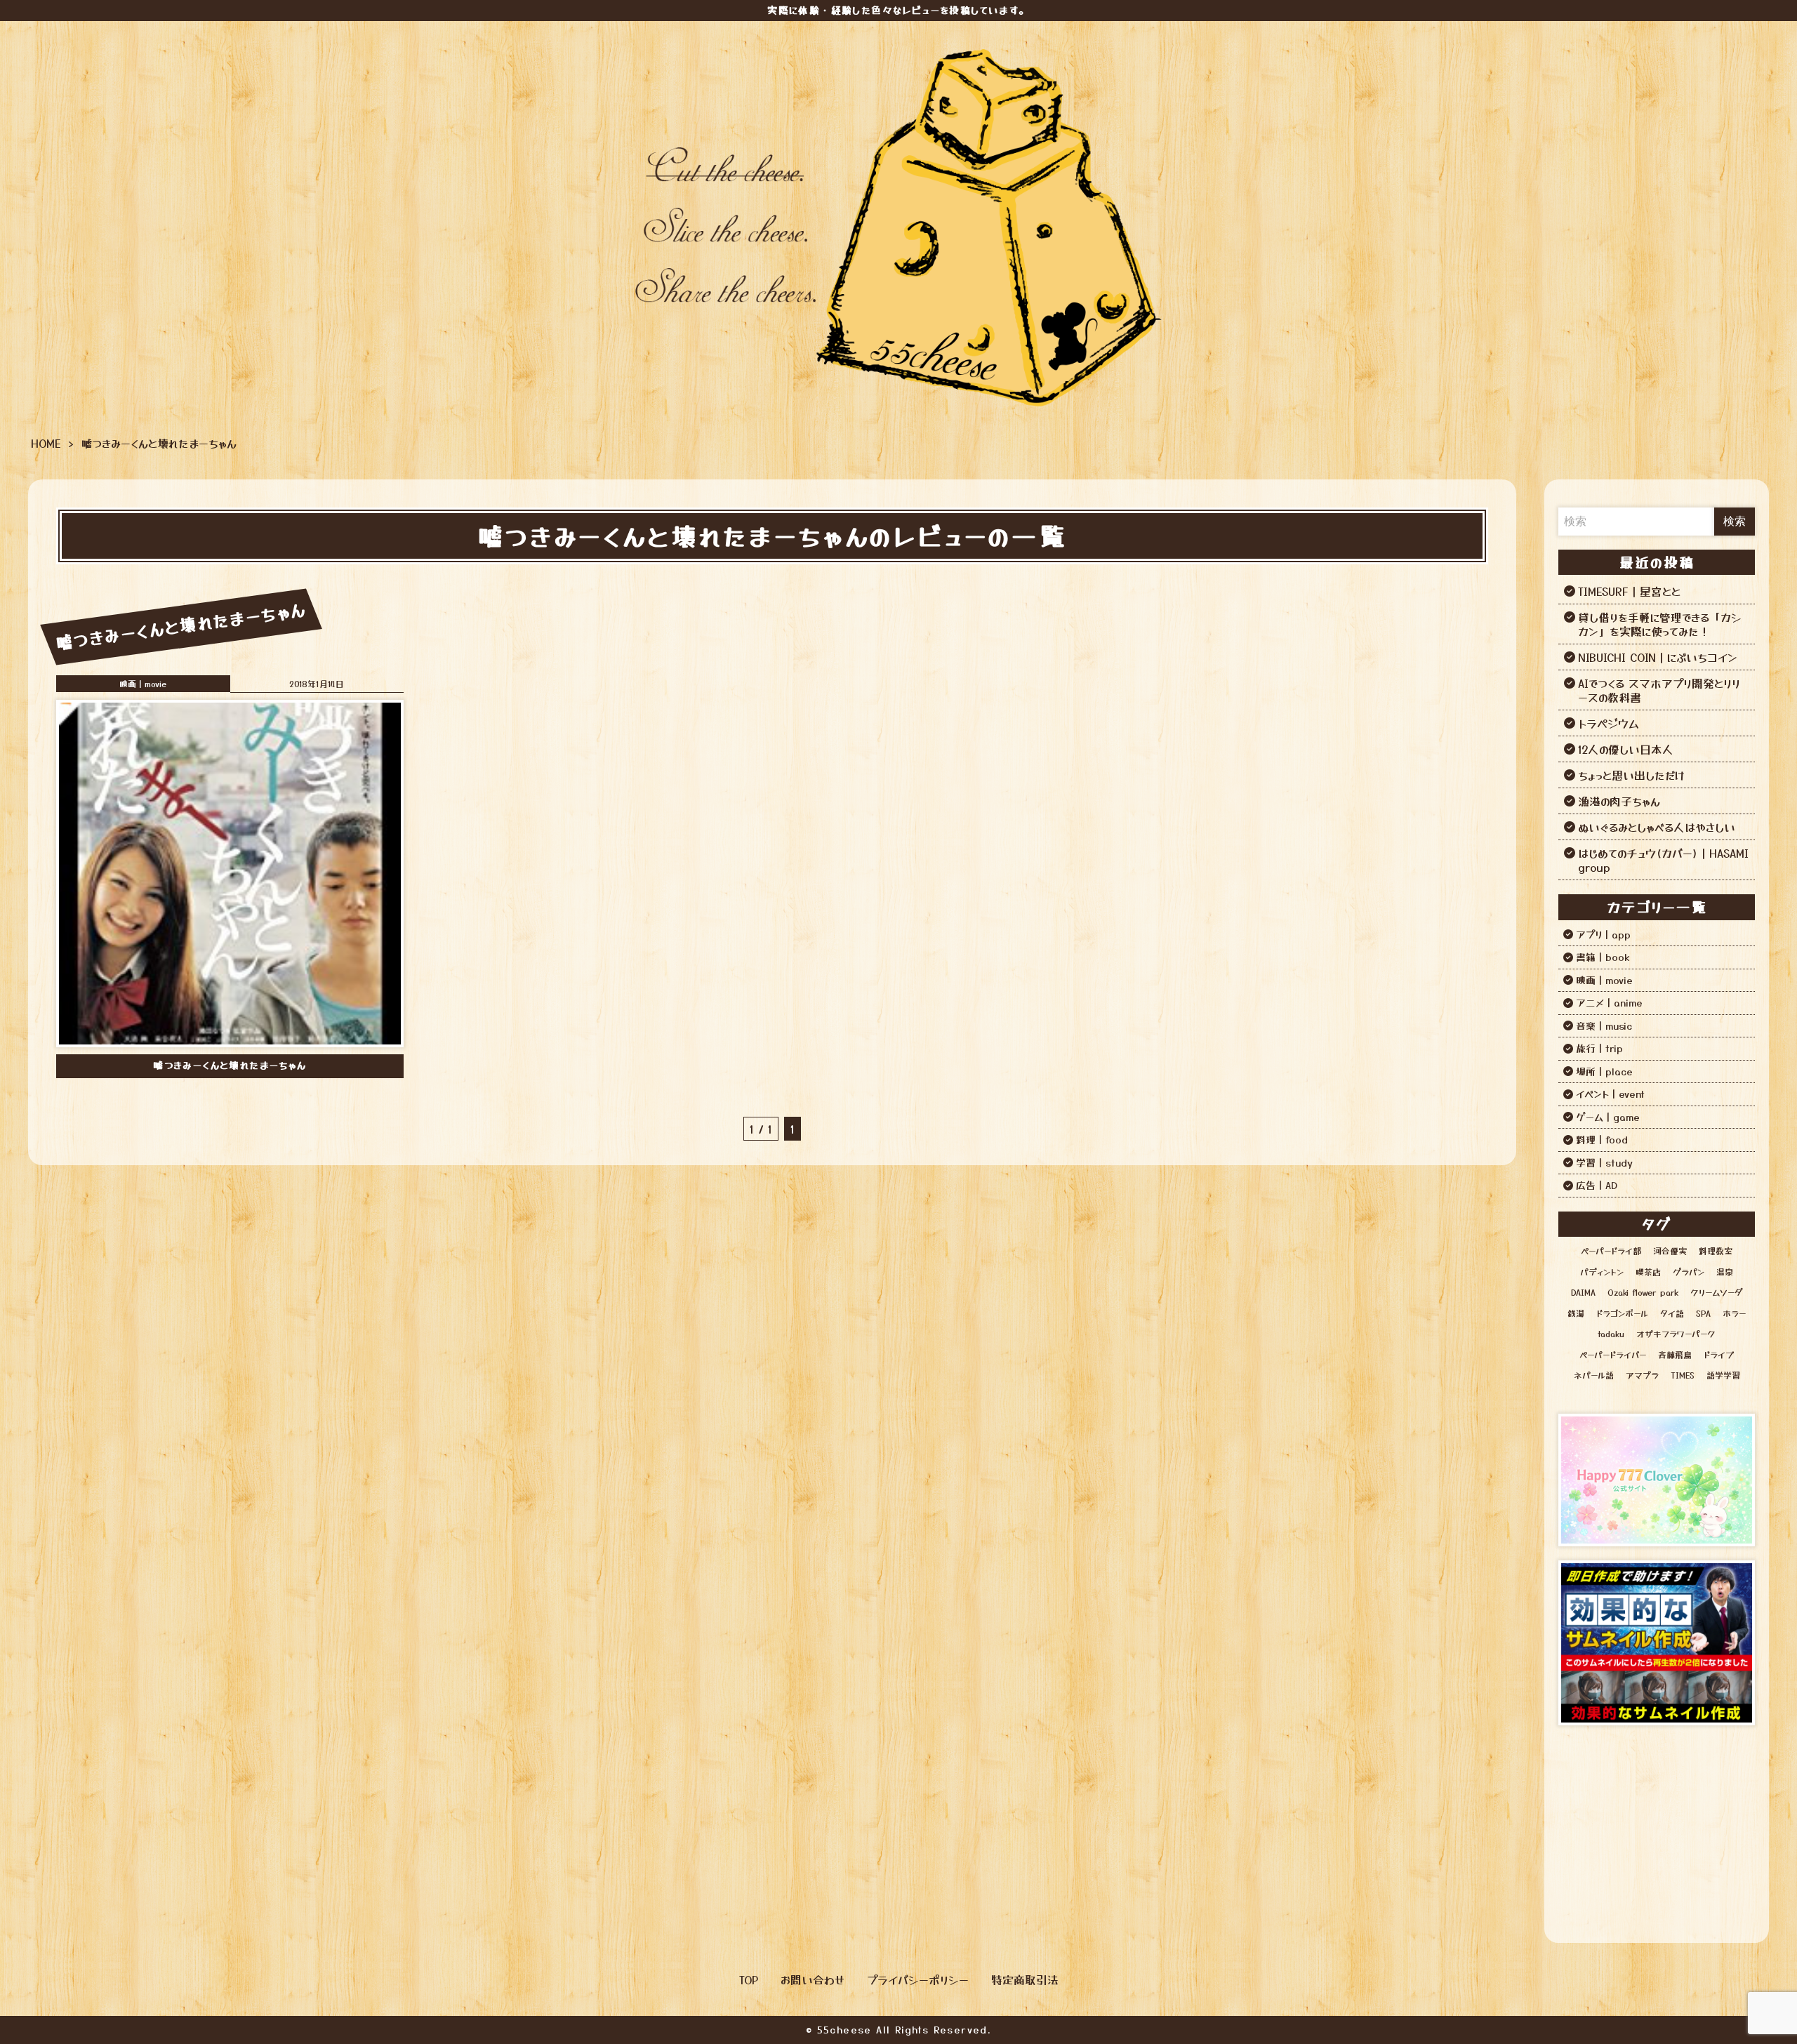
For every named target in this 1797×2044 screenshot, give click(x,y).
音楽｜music (1604, 1026)
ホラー (1734, 1313)
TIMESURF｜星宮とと (1629, 591)
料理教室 (1716, 1250)
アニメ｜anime (1609, 1002)
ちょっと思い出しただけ (1631, 775)
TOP (749, 1979)
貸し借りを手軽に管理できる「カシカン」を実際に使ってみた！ (1660, 624)
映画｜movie (143, 683)
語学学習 (1723, 1375)
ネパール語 (1594, 1375)
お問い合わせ (813, 1979)
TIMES (1683, 1375)
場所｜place (1604, 1071)
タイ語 (1672, 1313)
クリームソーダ (1716, 1292)
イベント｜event (1610, 1094)
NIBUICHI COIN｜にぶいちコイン (1658, 657)
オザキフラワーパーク (1676, 1333)
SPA (1703, 1313)
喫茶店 (1648, 1272)
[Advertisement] (1657, 1827)
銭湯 (1576, 1313)
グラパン (1689, 1272)
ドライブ (1719, 1354)
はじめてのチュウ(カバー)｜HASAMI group (1663, 860)
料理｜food (1602, 1139)
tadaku (1611, 1333)
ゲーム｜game (1608, 1117)
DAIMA (1583, 1292)
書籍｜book (1603, 957)
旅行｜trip (1599, 1048)
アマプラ (1642, 1375)
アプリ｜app (1603, 934)
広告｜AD (1597, 1185)
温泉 (1725, 1272)
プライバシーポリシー (918, 1979)
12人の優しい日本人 (1626, 749)
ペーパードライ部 (1611, 1250)
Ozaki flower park (1643, 1292)
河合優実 (1670, 1250)
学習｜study (1604, 1162)
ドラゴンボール (1622, 1313)
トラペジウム (1609, 723)
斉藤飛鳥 (1675, 1354)
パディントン (1602, 1272)
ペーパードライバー (1613, 1354)
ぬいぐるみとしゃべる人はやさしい (1657, 827)
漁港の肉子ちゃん (1619, 801)
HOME (46, 443)
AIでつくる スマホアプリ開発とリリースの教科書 (1659, 690)
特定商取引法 (1025, 1979)
